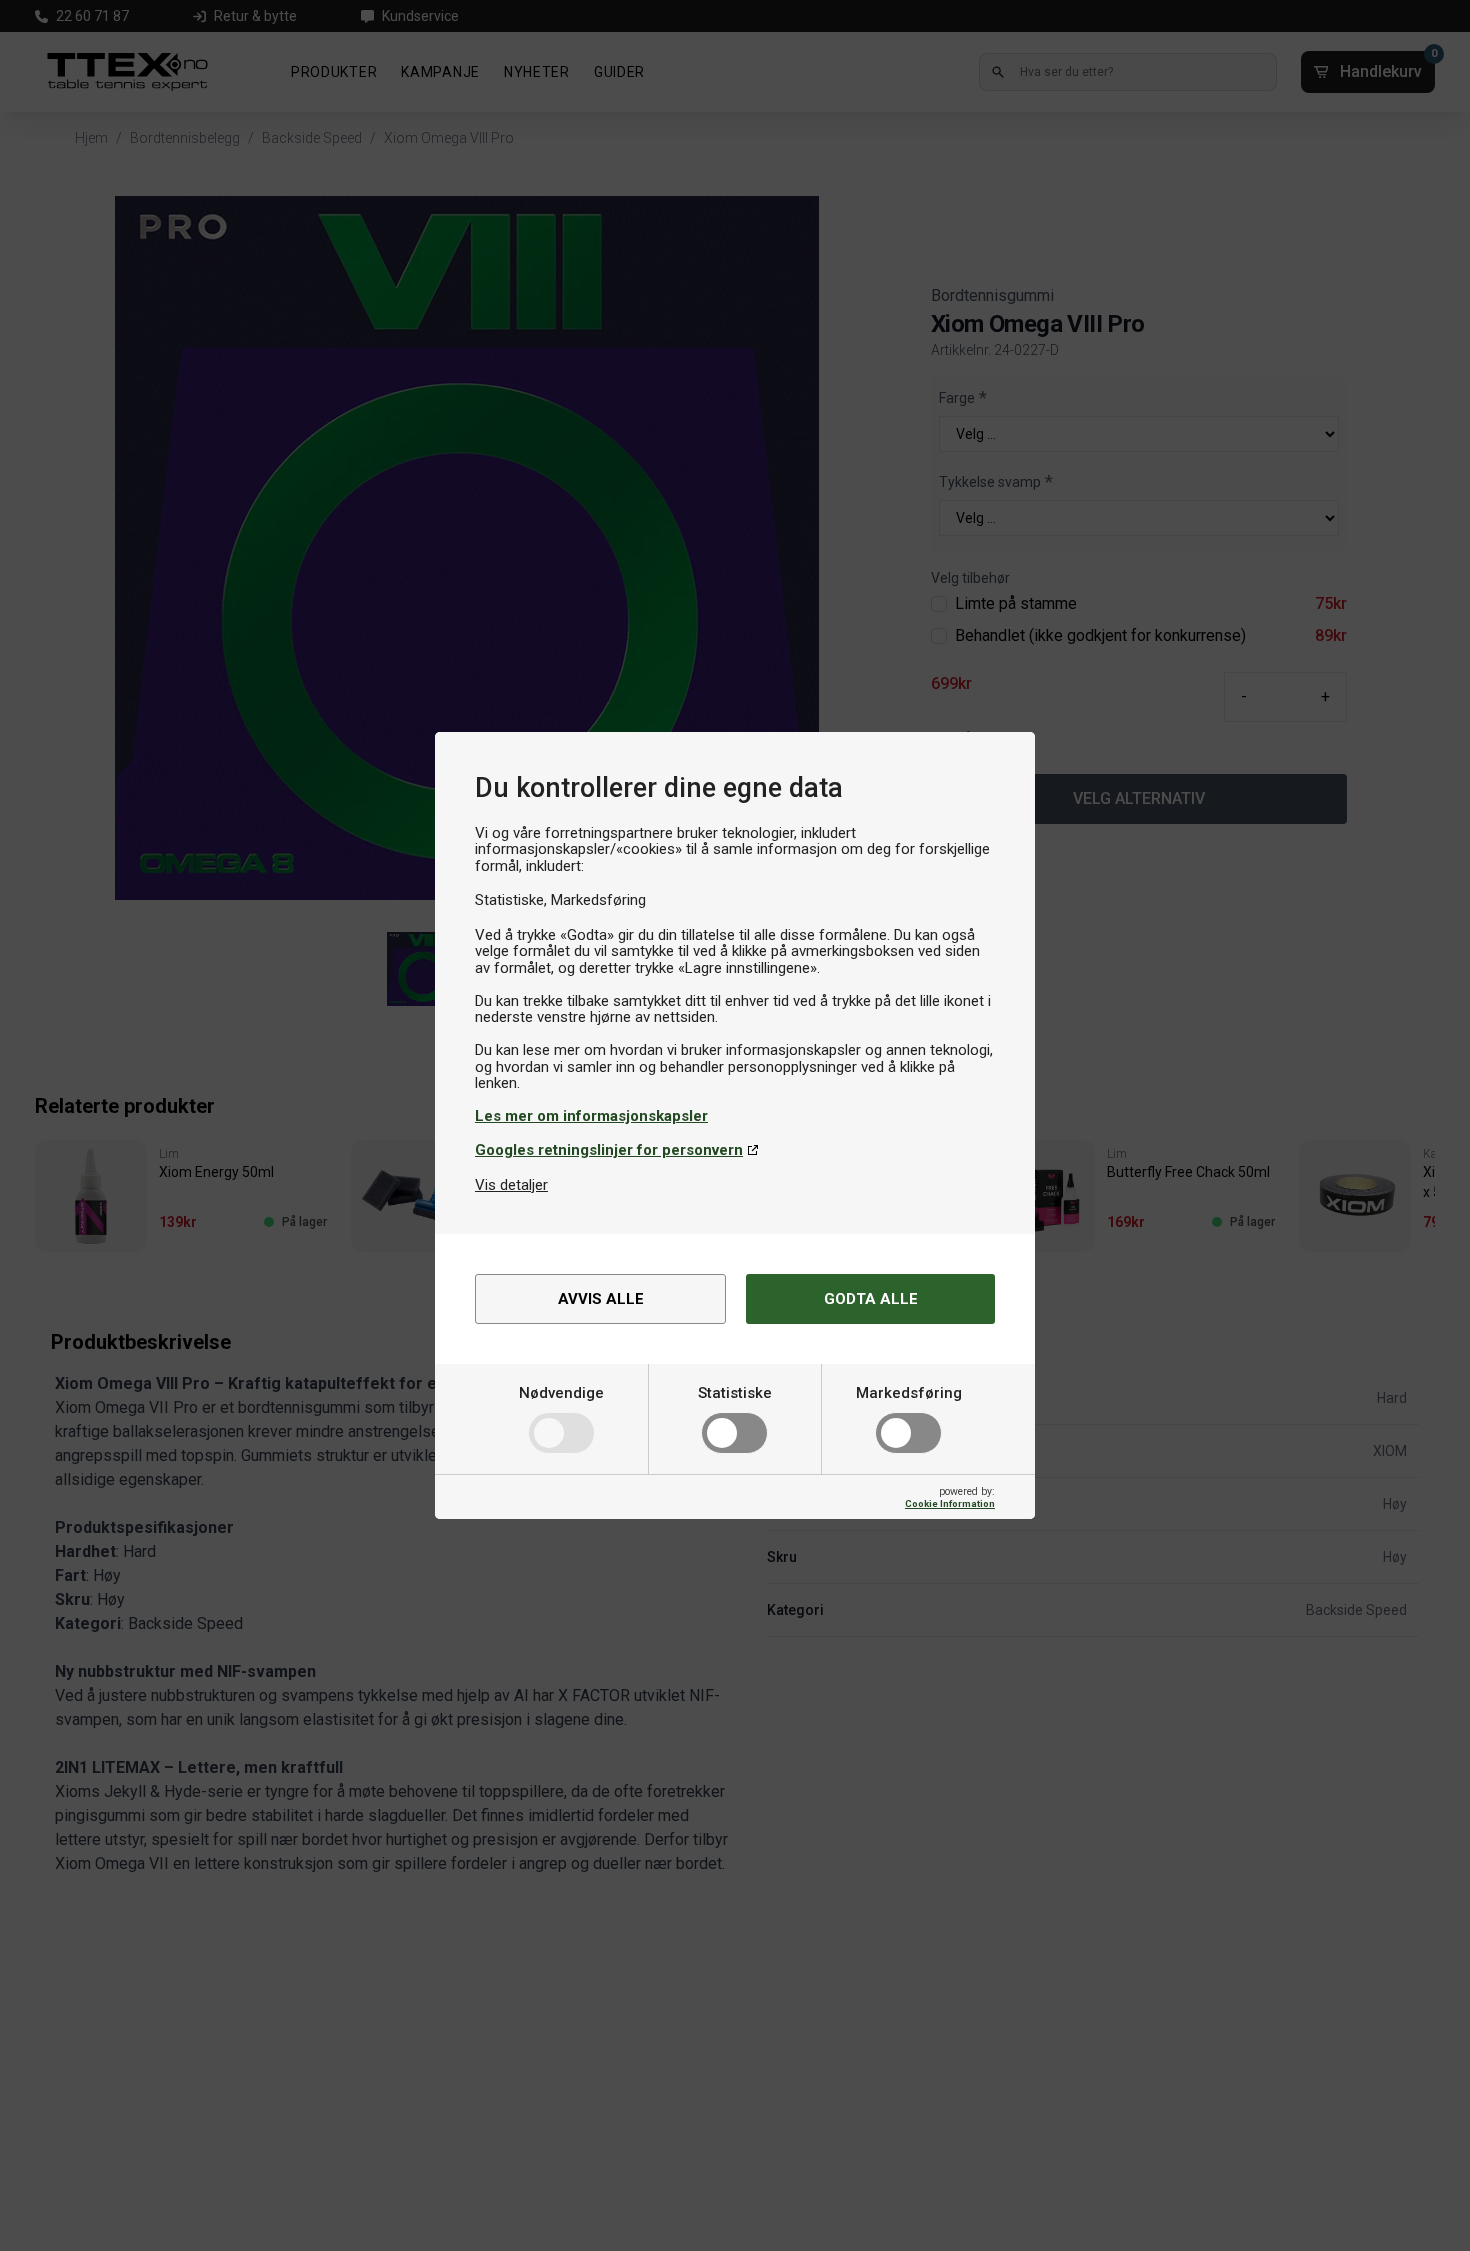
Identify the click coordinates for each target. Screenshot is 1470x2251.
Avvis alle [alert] (601, 1299)
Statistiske (735, 1393)
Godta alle (871, 1299)
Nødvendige (561, 1393)
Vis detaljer (511, 1185)
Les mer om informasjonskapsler (591, 1116)
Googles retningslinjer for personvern (609, 1150)
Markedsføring (909, 1393)
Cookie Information (950, 1503)
